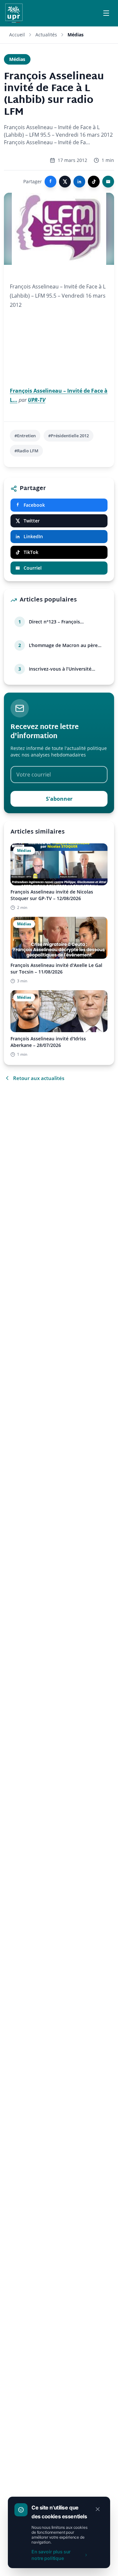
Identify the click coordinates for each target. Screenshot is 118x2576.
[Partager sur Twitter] (65, 182)
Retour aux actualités (39, 1078)
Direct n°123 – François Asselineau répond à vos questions (56, 622)
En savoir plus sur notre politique (51, 2555)
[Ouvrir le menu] (106, 13)
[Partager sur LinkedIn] (79, 182)
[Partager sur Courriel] (108, 182)
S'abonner (59, 799)
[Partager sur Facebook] (50, 182)
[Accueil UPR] (14, 13)
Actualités (46, 35)
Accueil (17, 35)
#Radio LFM (26, 451)
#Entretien (25, 436)
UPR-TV (37, 400)
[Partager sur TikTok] (94, 182)
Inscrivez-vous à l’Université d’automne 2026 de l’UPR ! (60, 669)
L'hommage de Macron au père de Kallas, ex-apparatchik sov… (63, 645)
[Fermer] (98, 2509)
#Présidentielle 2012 (69, 436)
